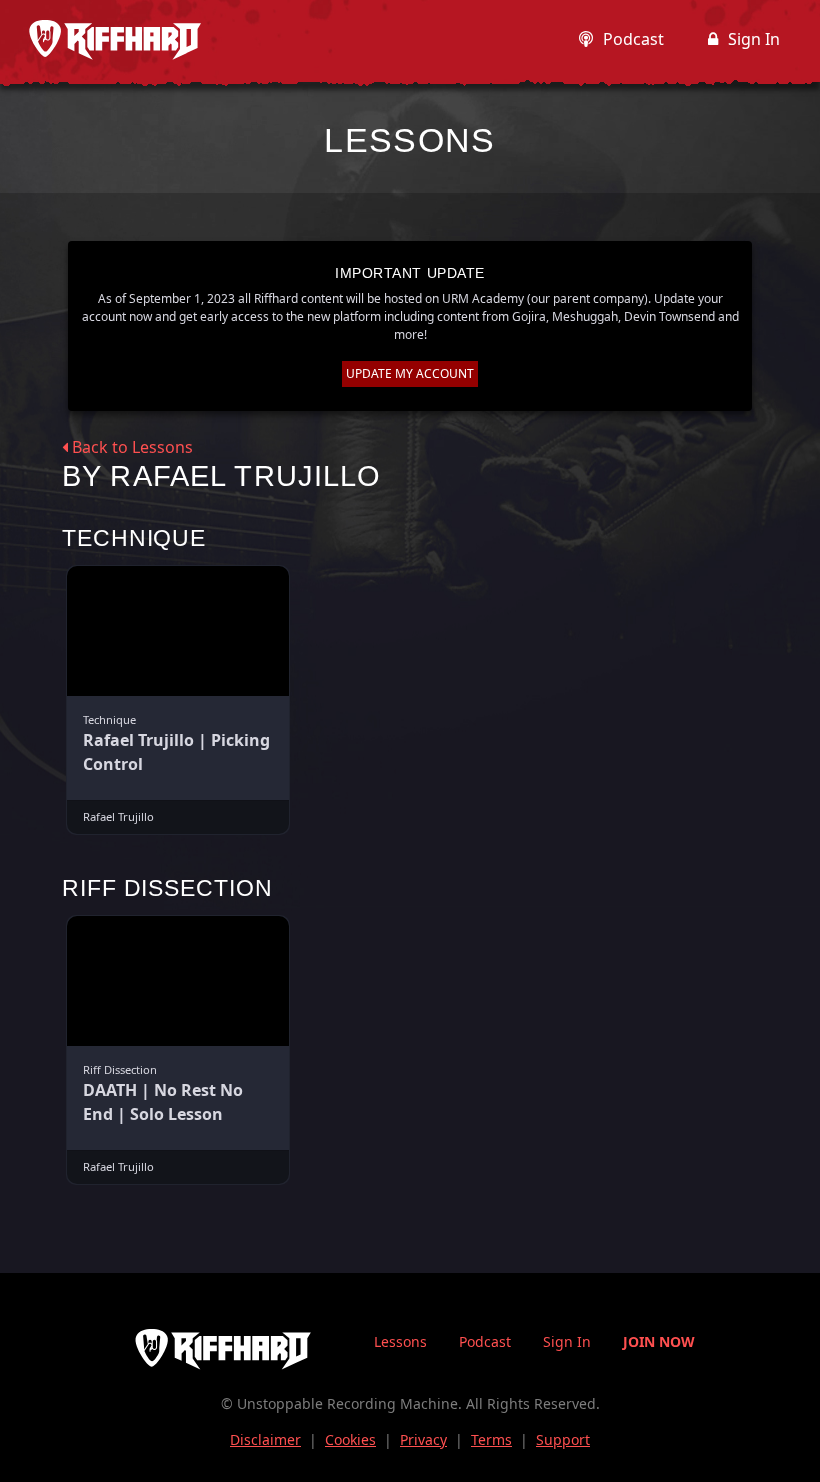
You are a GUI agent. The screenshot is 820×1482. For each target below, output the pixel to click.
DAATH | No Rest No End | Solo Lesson (163, 1102)
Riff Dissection (167, 888)
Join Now (659, 1341)
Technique (134, 538)
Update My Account (410, 373)
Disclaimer (265, 1439)
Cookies (350, 1439)
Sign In (754, 39)
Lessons (400, 1341)
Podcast (633, 39)
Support (563, 1439)
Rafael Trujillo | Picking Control (176, 752)
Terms (491, 1439)
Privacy (423, 1439)
